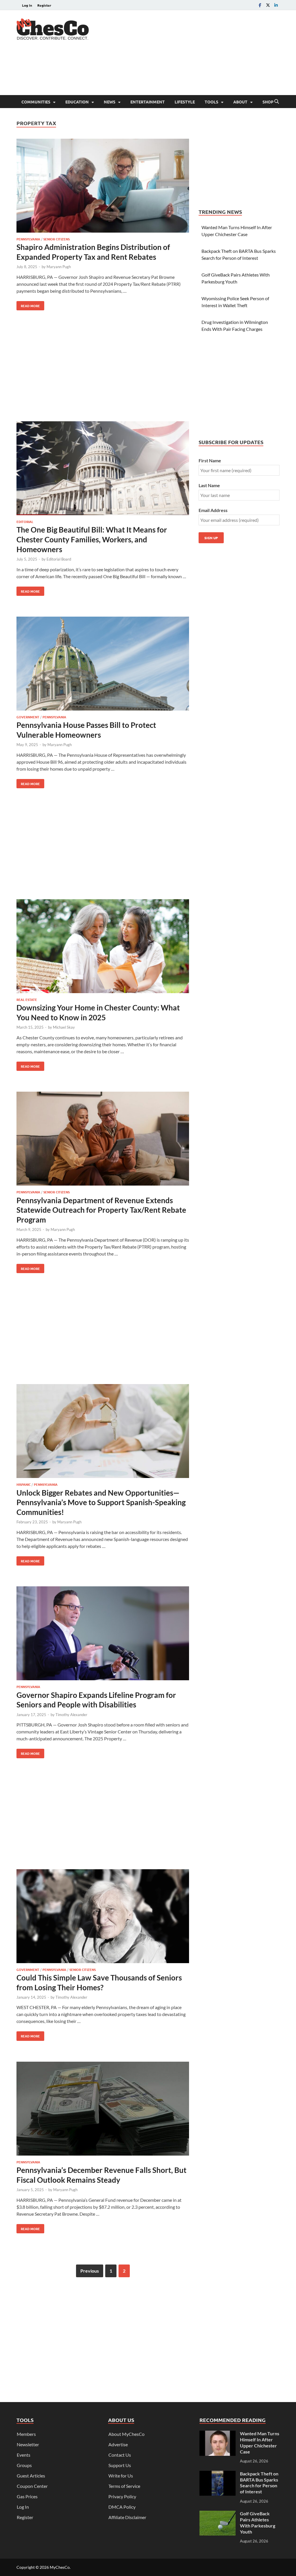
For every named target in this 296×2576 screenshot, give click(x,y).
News (110, 102)
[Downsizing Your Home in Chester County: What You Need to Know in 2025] (103, 947)
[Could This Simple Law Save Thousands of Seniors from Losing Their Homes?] (103, 1917)
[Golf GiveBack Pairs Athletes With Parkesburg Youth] (218, 2514)
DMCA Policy (122, 2507)
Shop (268, 102)
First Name (210, 460)
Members (26, 2434)
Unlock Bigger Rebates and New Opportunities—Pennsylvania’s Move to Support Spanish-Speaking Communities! (101, 1503)
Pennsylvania (28, 239)
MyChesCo (60, 2567)
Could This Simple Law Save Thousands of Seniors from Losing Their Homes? (99, 1982)
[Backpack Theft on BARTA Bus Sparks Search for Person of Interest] (218, 2474)
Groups (24, 2465)
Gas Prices (27, 2496)
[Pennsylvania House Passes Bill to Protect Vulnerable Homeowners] (103, 664)
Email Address (213, 510)
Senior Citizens (57, 239)
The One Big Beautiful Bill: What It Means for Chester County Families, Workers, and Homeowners (92, 539)
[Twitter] (268, 5)
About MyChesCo (126, 2434)
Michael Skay (64, 1027)
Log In (27, 5)
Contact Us (120, 2455)
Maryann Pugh (59, 267)
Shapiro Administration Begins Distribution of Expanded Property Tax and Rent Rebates (93, 252)
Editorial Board (59, 559)
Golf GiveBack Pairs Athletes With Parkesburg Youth (258, 2522)
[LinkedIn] (276, 5)
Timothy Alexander (71, 1715)
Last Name (209, 485)
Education (77, 102)
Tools (211, 102)
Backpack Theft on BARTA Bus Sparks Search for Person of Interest (259, 2483)
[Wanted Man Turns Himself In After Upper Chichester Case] (218, 2434)
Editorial (25, 522)
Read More (28, 305)
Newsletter (28, 2444)
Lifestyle (185, 102)
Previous (90, 2271)
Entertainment (148, 102)
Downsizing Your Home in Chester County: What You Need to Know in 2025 (98, 1012)
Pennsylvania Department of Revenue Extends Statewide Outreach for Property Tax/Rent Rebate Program (101, 1210)
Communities (36, 102)
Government (28, 717)
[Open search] (277, 102)
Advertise (118, 2444)
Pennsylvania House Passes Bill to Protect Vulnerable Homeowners (86, 730)
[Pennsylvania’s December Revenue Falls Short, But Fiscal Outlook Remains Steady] (103, 2109)
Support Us (120, 2465)
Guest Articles (31, 2476)
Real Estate (27, 999)
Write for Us (121, 2476)
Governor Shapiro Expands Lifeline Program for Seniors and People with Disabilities (96, 1700)
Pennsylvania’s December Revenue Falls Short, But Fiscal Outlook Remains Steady (101, 2175)
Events (24, 2455)
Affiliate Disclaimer (127, 2517)
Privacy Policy (122, 2496)
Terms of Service (124, 2486)
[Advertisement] (174, 72)
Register (44, 5)
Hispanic (24, 1484)
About (240, 102)
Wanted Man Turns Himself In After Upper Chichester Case (260, 2442)
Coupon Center (32, 2486)
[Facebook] (260, 5)
